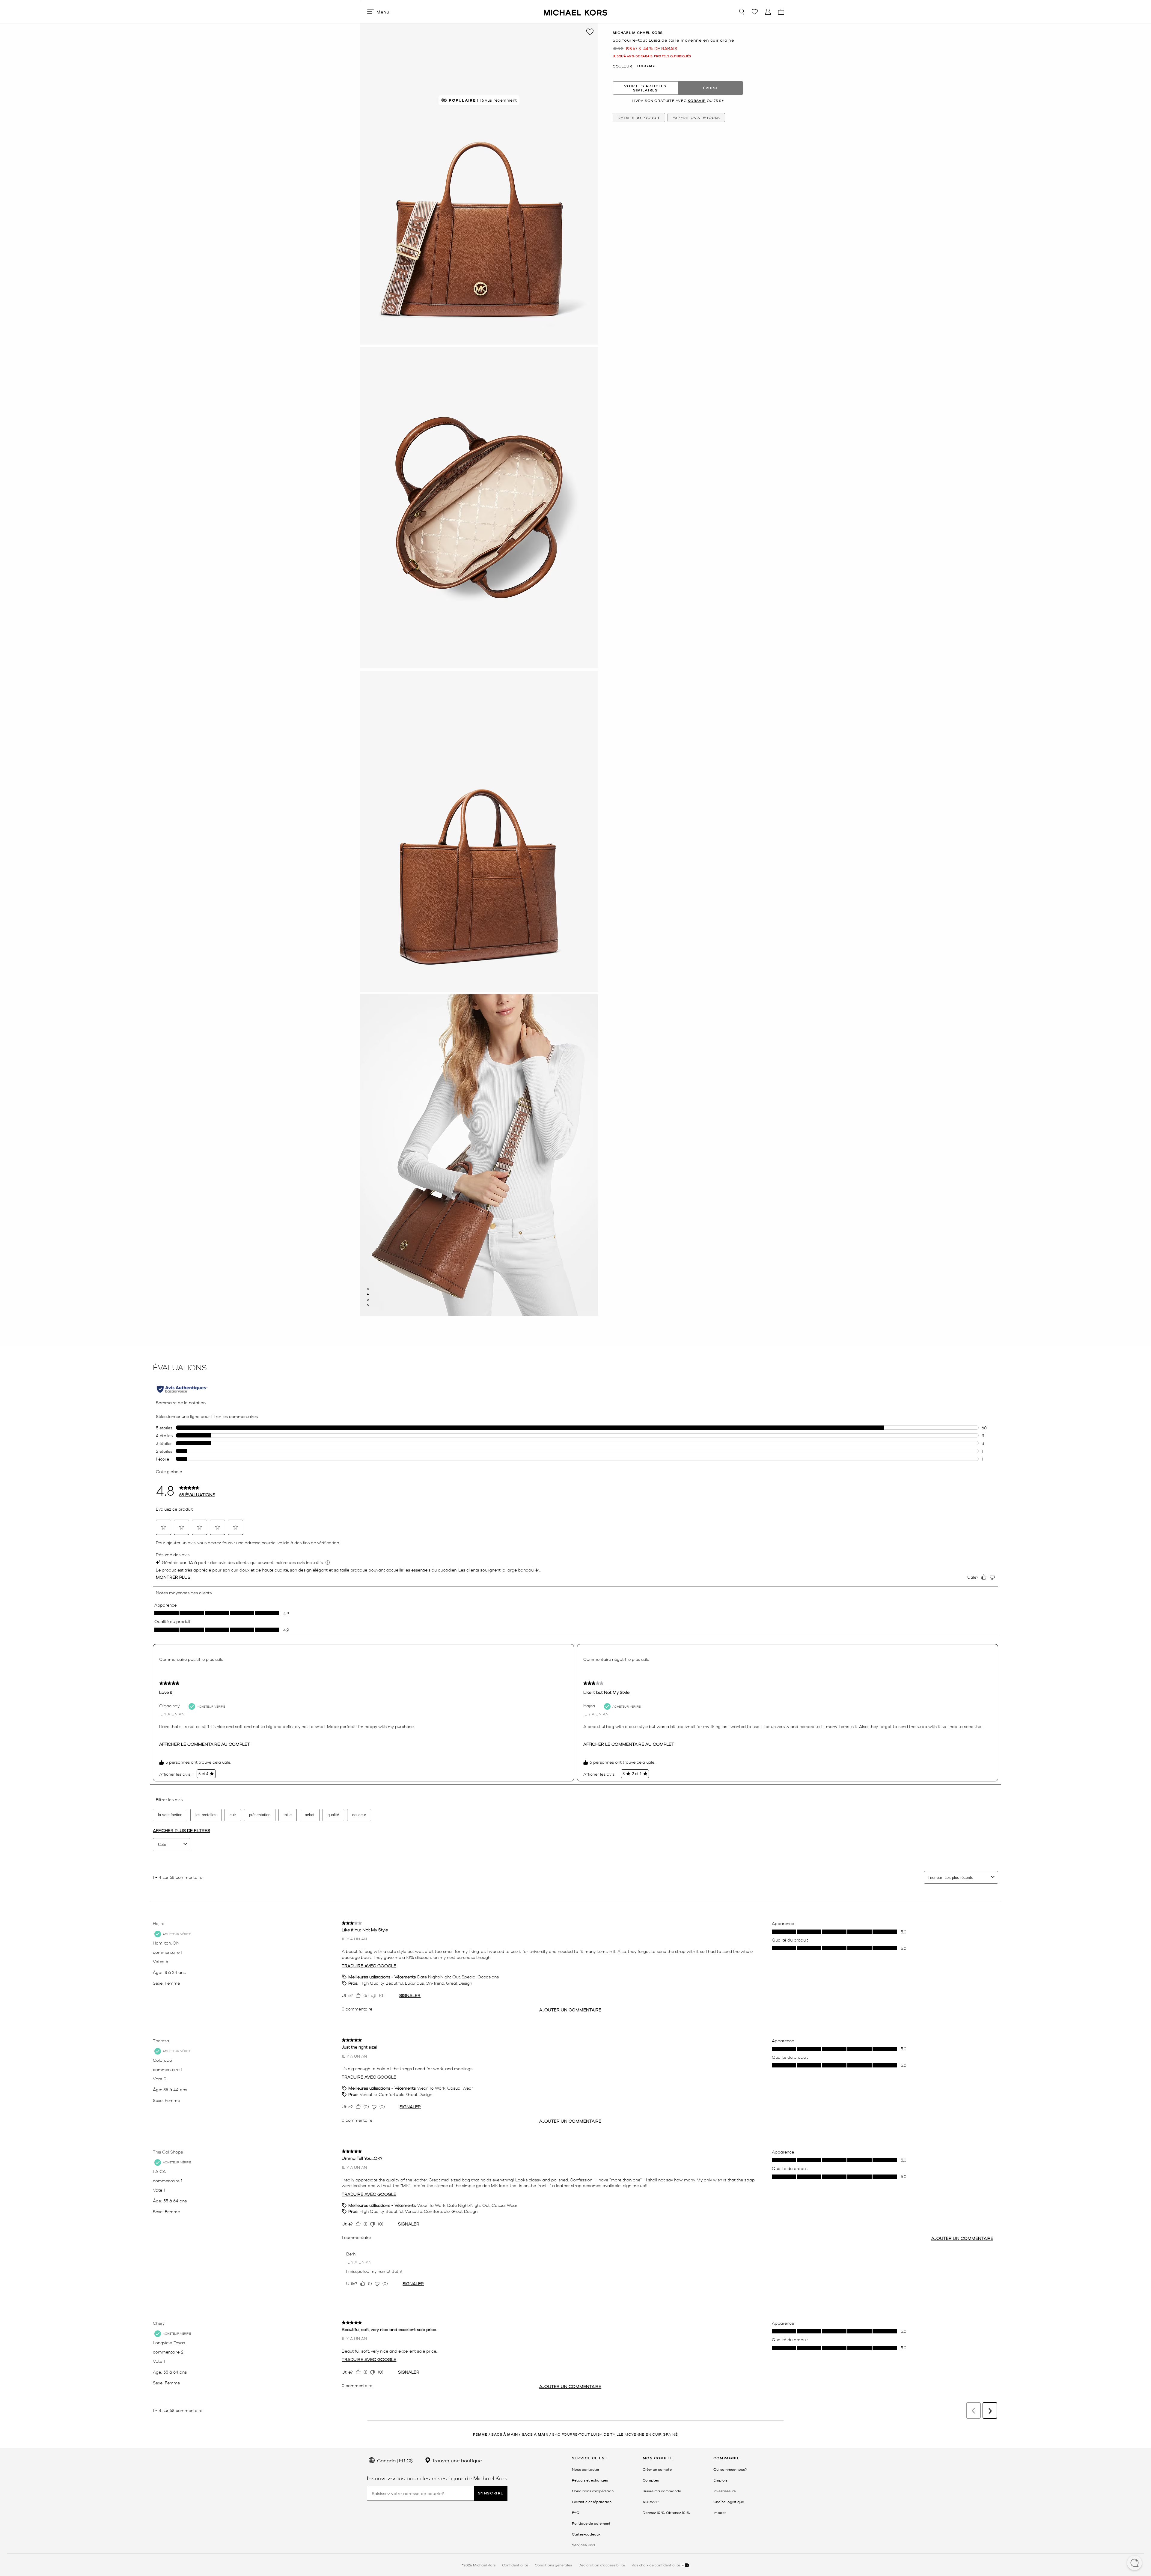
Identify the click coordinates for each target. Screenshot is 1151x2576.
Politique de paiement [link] (591, 2523)
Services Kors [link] (584, 2545)
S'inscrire (491, 2493)
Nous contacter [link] (586, 2469)
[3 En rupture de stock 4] (368, 1300)
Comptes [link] (651, 2480)
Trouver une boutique (456, 2460)
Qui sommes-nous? (730, 2469)
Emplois (720, 2480)
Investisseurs (724, 2491)
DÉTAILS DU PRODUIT (639, 118)
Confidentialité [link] (515, 2565)
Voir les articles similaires (645, 88)
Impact (720, 2512)
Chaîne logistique (729, 2502)
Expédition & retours (696, 118)
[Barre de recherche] (742, 12)
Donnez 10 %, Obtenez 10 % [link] (666, 2512)
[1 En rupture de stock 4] (368, 1289)
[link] (651, 2502)
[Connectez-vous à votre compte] (768, 12)
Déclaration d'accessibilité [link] (602, 2565)
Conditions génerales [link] (553, 2565)
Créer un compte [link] (657, 2469)
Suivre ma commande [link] (662, 2491)
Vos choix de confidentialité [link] (656, 2565)
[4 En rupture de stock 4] (368, 1305)
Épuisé (711, 88)
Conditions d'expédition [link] (593, 2491)
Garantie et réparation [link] (592, 2502)
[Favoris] (755, 12)
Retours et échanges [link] (590, 2480)
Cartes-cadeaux (586, 2534)
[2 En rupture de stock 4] (368, 1294)
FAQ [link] (576, 2512)
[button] (1135, 2563)
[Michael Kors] (575, 12)
